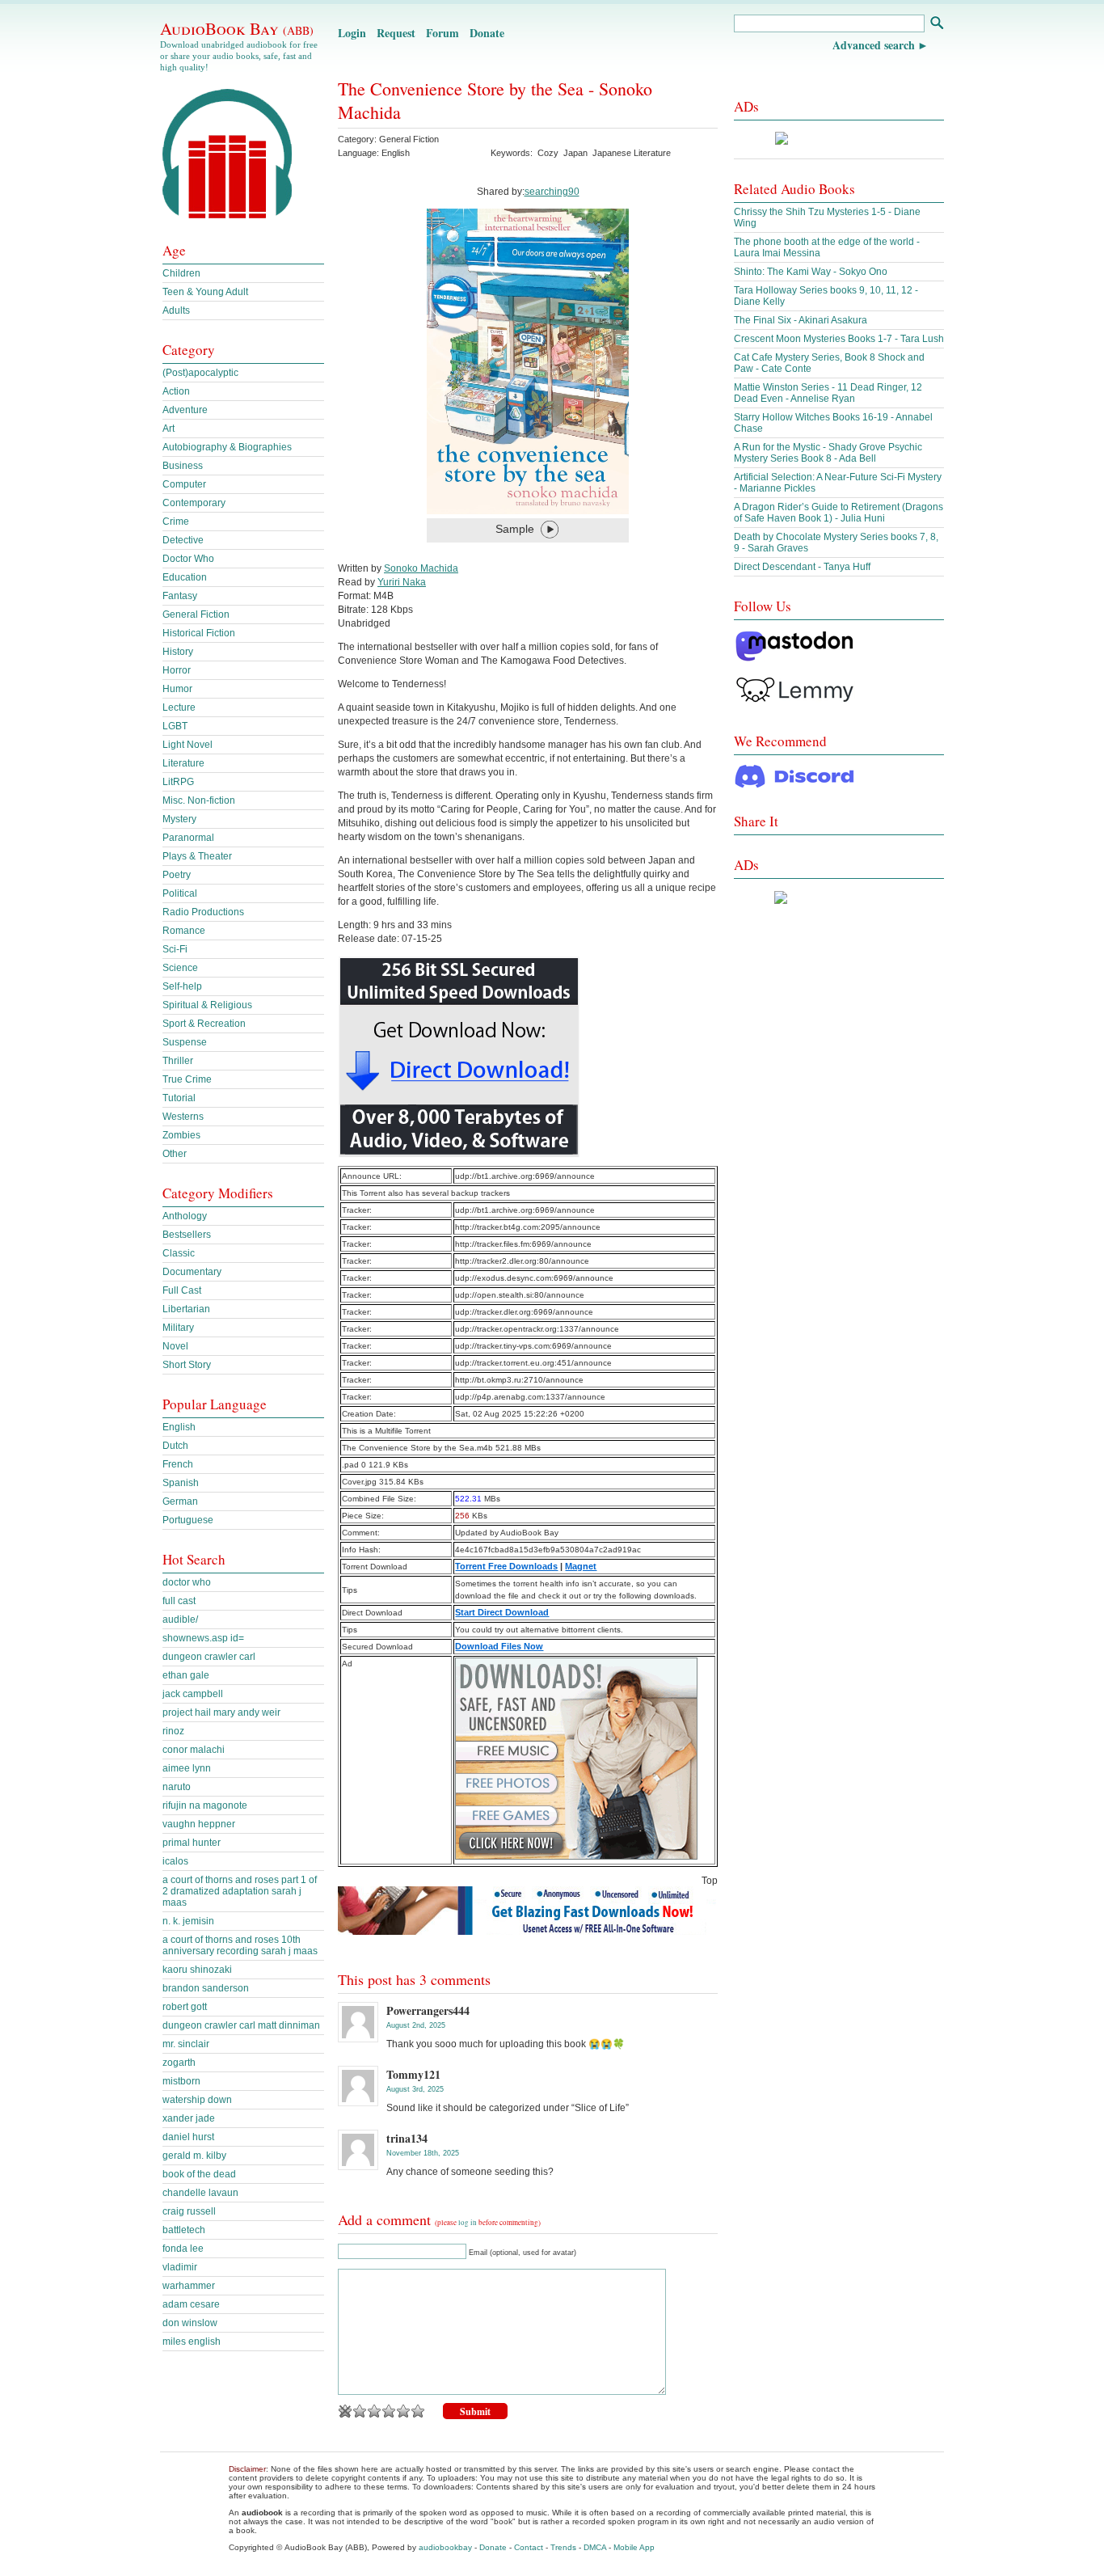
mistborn (181, 2081)
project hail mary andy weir (221, 1712)
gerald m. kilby (194, 2156)
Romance (184, 931)
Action (176, 391)
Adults (176, 310)
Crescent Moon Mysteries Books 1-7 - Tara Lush (839, 339)
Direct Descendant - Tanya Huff (802, 567)
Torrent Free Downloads (506, 1566)
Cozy (548, 153)
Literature (183, 763)
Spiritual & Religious (207, 1005)
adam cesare (191, 2304)
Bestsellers (187, 1235)
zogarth (179, 2063)
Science (180, 968)
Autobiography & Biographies (227, 447)
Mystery (179, 819)
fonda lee (183, 2249)
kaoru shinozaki (197, 1970)
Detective (183, 540)
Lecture (179, 707)
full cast (179, 1601)
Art (169, 429)
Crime (176, 522)
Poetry (177, 875)
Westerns (183, 1117)
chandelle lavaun (200, 2193)
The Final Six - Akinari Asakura (801, 320)
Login (352, 33)
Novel (175, 1346)
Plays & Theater (197, 856)
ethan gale (186, 1675)
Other (175, 1154)
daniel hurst (188, 2137)
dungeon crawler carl (209, 1657)
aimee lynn (187, 1768)
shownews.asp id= (203, 1638)
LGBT (175, 726)
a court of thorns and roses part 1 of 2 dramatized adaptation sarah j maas (240, 1891)
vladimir (180, 2267)
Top (710, 1881)
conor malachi (194, 1750)
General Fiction (409, 139)
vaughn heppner (199, 1824)
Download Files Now (499, 1646)
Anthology (185, 1216)
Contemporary (194, 503)
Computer (184, 484)
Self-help (182, 986)
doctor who (187, 1582)
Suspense (185, 1042)
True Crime (187, 1079)
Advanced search (874, 45)
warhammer (189, 2286)
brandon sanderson (206, 1988)
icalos (175, 1861)
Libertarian (186, 1309)
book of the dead (199, 2174)
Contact (529, 2547)
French (178, 1464)
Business (183, 466)
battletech (184, 2230)
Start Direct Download (502, 1612)
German (180, 1501)
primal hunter (192, 1843)
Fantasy (180, 596)
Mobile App (634, 2547)
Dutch (175, 1446)
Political (180, 893)
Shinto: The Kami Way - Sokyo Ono (811, 272)
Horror (177, 670)
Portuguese (188, 1520)
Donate (487, 33)
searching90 (552, 192)
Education (185, 577)
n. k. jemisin (188, 1921)
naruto (177, 1787)
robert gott (185, 2007)
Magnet (581, 1566)
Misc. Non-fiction (199, 800)
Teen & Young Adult (205, 292)
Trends (563, 2547)
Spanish (181, 1483)
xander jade (189, 2118)
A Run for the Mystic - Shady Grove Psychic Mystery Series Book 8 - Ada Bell (828, 453)
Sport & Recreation (204, 1024)
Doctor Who (188, 559)
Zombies (181, 1135)
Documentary (192, 1272)
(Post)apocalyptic (200, 373)
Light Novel (188, 745)
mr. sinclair (186, 2044)
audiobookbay (445, 2547)
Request (396, 33)
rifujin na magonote (205, 1805)
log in (468, 2223)
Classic (179, 1253)
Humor (177, 689)
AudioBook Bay (237, 28)
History (178, 652)
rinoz (173, 1731)
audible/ (180, 1620)
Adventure (185, 410)
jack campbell (193, 1694)
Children (181, 273)
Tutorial (179, 1098)
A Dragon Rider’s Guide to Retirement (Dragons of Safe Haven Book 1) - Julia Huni (839, 513)
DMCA (595, 2547)
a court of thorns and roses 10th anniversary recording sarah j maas (240, 1945)
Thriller (178, 1061)
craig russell (189, 2211)
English (179, 1427)
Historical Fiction (199, 633)
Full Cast (182, 1290)
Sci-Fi (175, 949)
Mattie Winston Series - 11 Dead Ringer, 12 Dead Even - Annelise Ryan (828, 393)
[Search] (936, 25)
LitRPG (178, 782)
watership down (197, 2100)
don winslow (190, 2323)
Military (178, 1328)
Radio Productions (203, 912)
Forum (442, 33)
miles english (192, 2342)
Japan (575, 153)
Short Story (187, 1365)
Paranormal (188, 838)
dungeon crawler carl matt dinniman (241, 2025)
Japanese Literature (632, 153)
